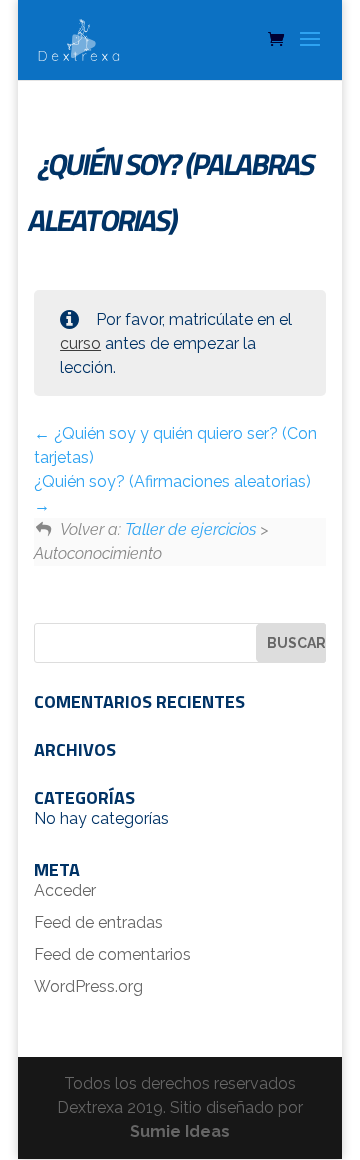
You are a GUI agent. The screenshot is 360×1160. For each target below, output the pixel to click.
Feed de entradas (98, 922)
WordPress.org (88, 986)
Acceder (65, 890)
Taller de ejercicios (190, 529)
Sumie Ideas (180, 1131)
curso (80, 343)
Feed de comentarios (112, 954)
